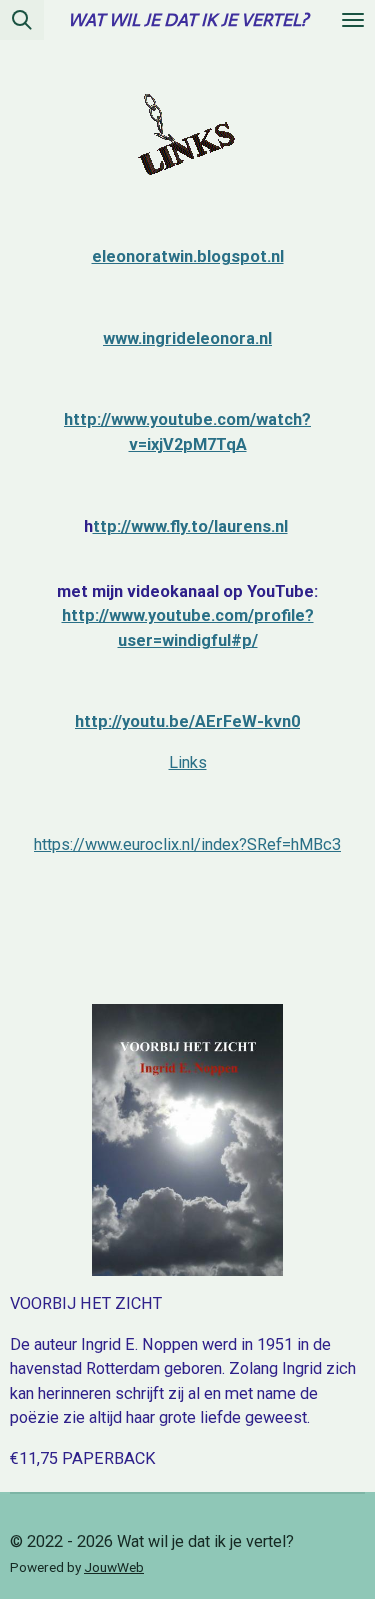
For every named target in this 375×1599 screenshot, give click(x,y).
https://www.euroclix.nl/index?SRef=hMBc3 (187, 844)
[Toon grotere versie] (188, 124)
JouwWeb (114, 1567)
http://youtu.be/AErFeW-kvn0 (187, 721)
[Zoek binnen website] (22, 20)
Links (188, 762)
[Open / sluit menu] (353, 20)
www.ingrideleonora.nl (187, 338)
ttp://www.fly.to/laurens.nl (190, 526)
